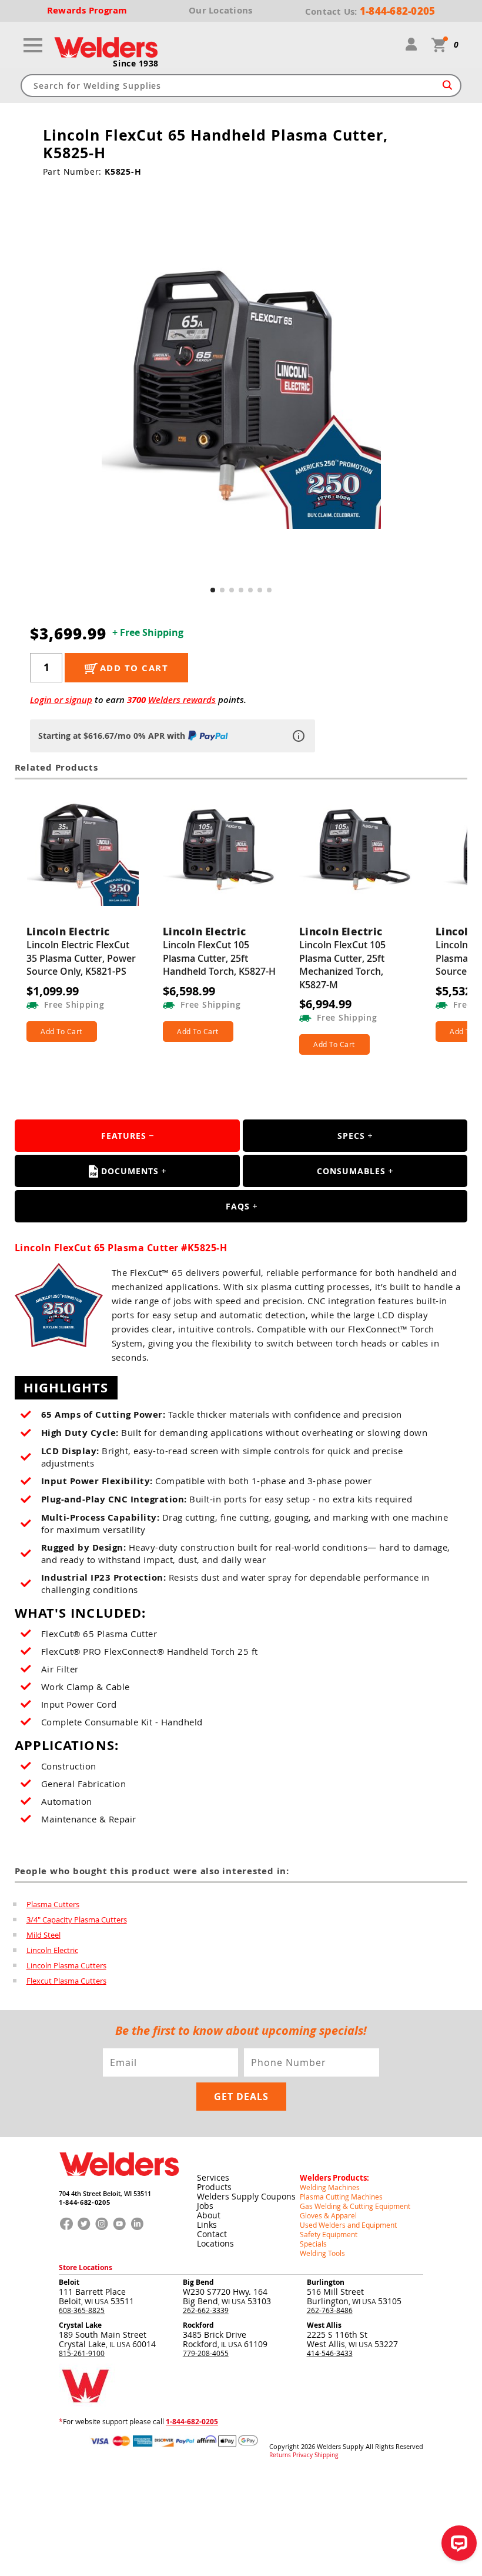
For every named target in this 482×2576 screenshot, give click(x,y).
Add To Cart (61, 1031)
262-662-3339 (206, 2310)
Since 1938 (136, 64)
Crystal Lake (80, 2325)
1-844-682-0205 (84, 2202)
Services (213, 2177)
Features (124, 1136)
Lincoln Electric (52, 1950)
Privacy (303, 2455)
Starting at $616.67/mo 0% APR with (112, 736)
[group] (241, 389)
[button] (213, 590)
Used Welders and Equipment (348, 2225)
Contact (212, 2234)
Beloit (69, 2282)
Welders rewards (182, 700)
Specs (351, 1136)
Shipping (326, 2455)
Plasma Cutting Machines (341, 2197)
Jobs (205, 2206)
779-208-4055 (206, 2353)
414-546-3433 (330, 2353)
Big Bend (198, 2282)
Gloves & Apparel (328, 2215)
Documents (130, 1171)
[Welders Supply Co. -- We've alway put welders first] (119, 2185)
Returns (280, 2455)
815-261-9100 (82, 2353)
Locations (215, 2243)
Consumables (351, 1171)
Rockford (198, 2325)
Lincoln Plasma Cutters (66, 1965)
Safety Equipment (329, 2234)
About (209, 2215)
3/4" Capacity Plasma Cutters (77, 1919)
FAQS (238, 1206)
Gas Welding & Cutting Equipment (355, 2206)
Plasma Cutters (53, 1904)
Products (214, 2187)
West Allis (324, 2325)
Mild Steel (43, 1935)
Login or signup (61, 700)
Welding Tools (322, 2253)
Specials (313, 2244)
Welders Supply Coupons (246, 2196)
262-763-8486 (330, 2310)
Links (207, 2225)
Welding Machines (330, 2187)
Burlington (326, 2282)
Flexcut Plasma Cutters (66, 1981)
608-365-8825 (82, 2310)
